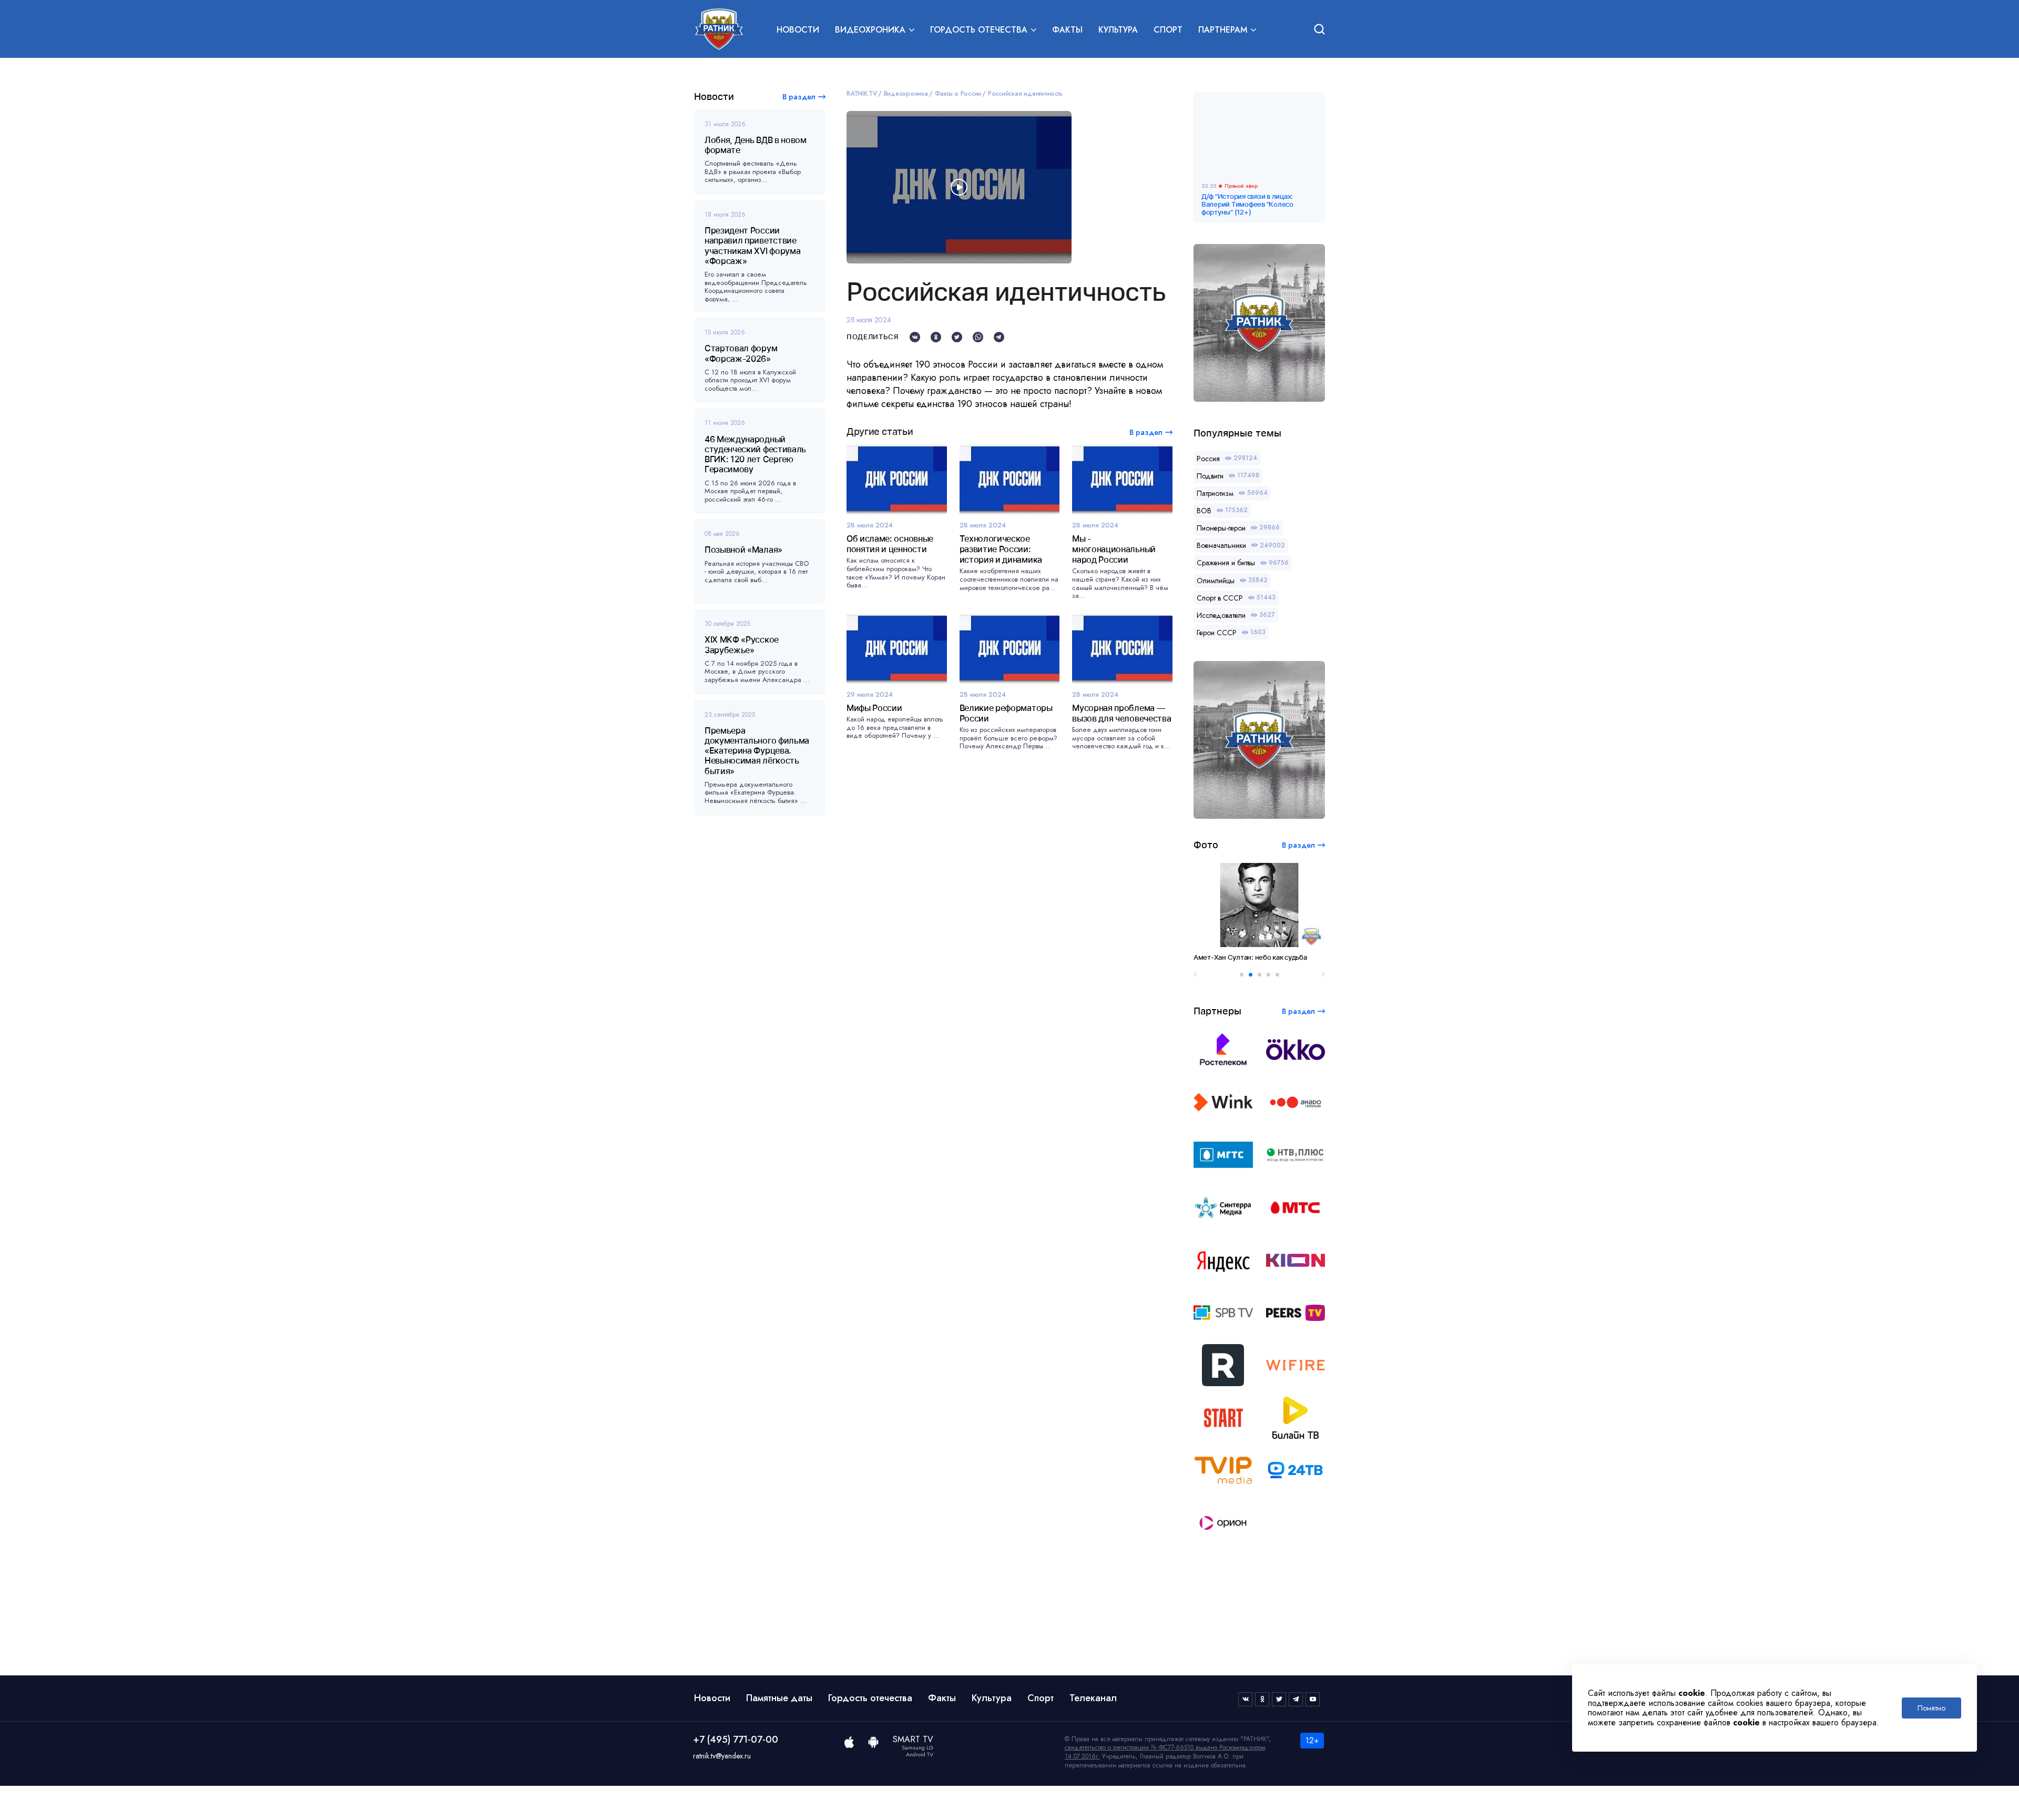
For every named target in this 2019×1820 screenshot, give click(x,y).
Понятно (1931, 1708)
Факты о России (958, 94)
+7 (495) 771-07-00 (736, 1740)
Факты (1067, 30)
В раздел (799, 97)
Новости (798, 30)
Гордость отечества (870, 1698)
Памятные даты (779, 1698)
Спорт (1168, 30)
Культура (1118, 30)
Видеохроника (906, 94)
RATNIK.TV (862, 94)
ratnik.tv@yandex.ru (722, 1756)
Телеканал (1093, 1698)
